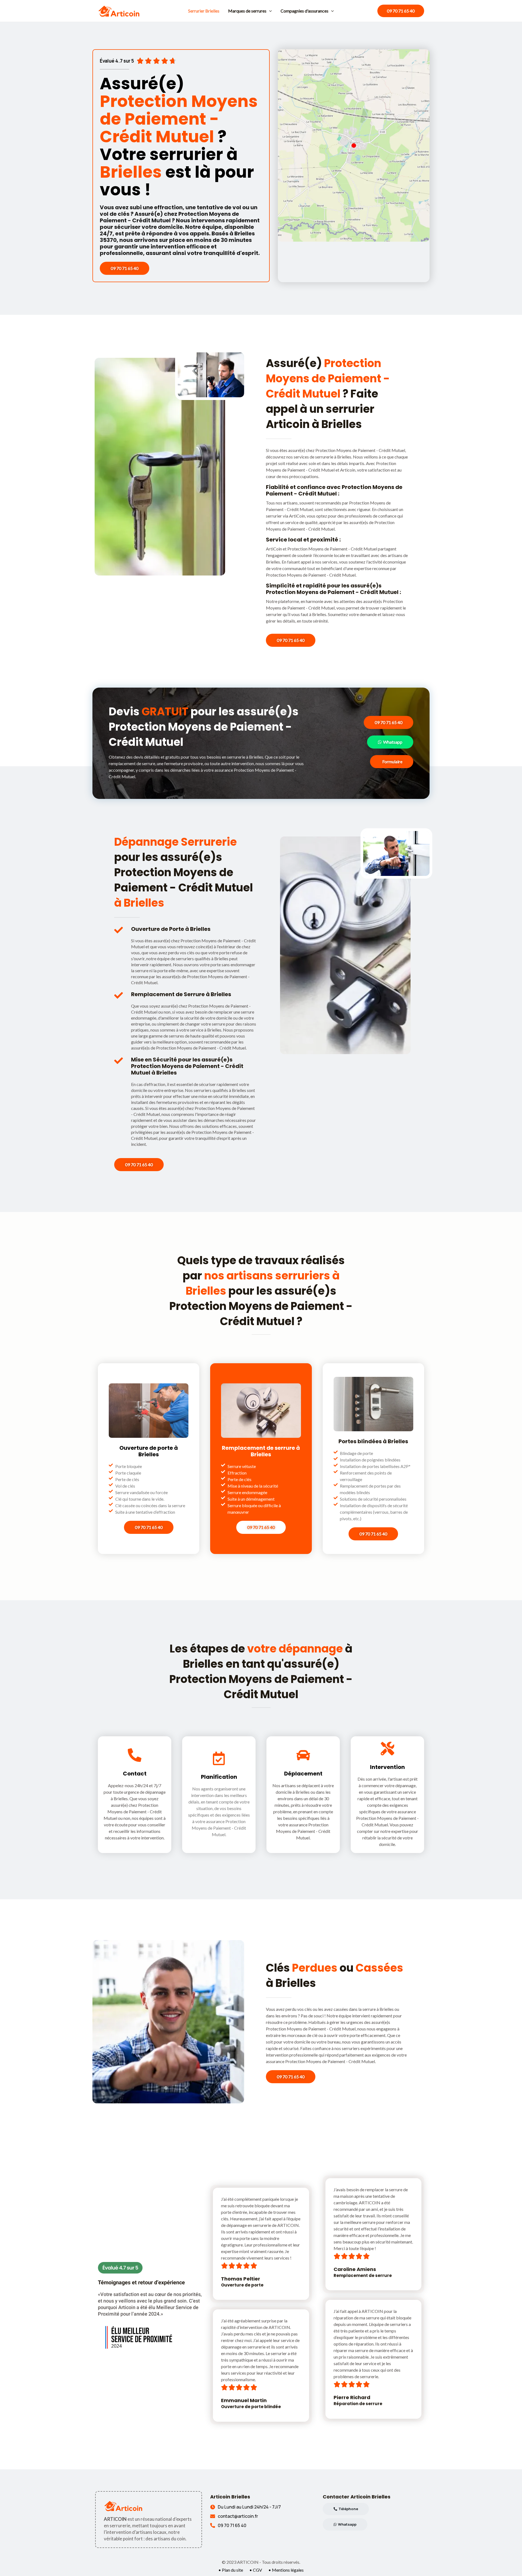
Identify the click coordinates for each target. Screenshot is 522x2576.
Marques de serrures (247, 11)
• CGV (256, 2570)
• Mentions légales (286, 2570)
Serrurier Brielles (204, 11)
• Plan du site (231, 2570)
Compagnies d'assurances (304, 11)
